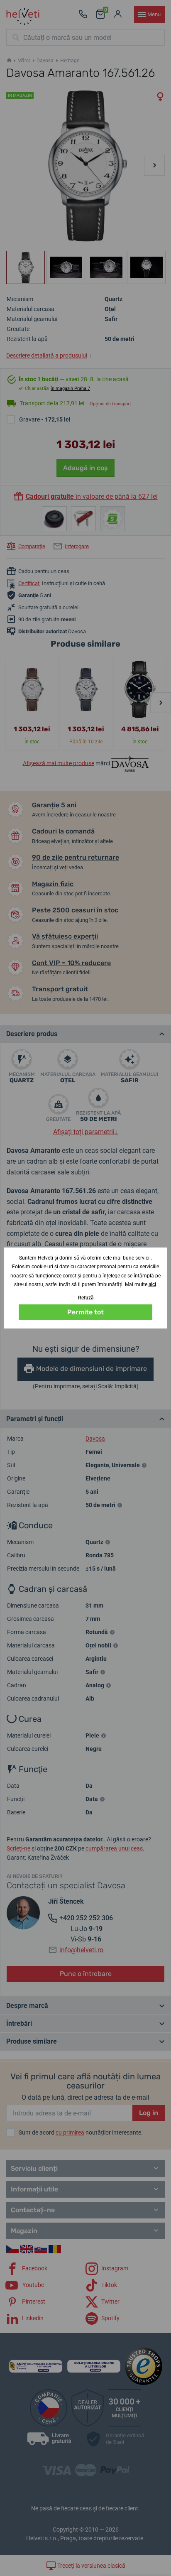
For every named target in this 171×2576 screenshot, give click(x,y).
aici (152, 1284)
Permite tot (85, 1312)
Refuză (86, 1298)
